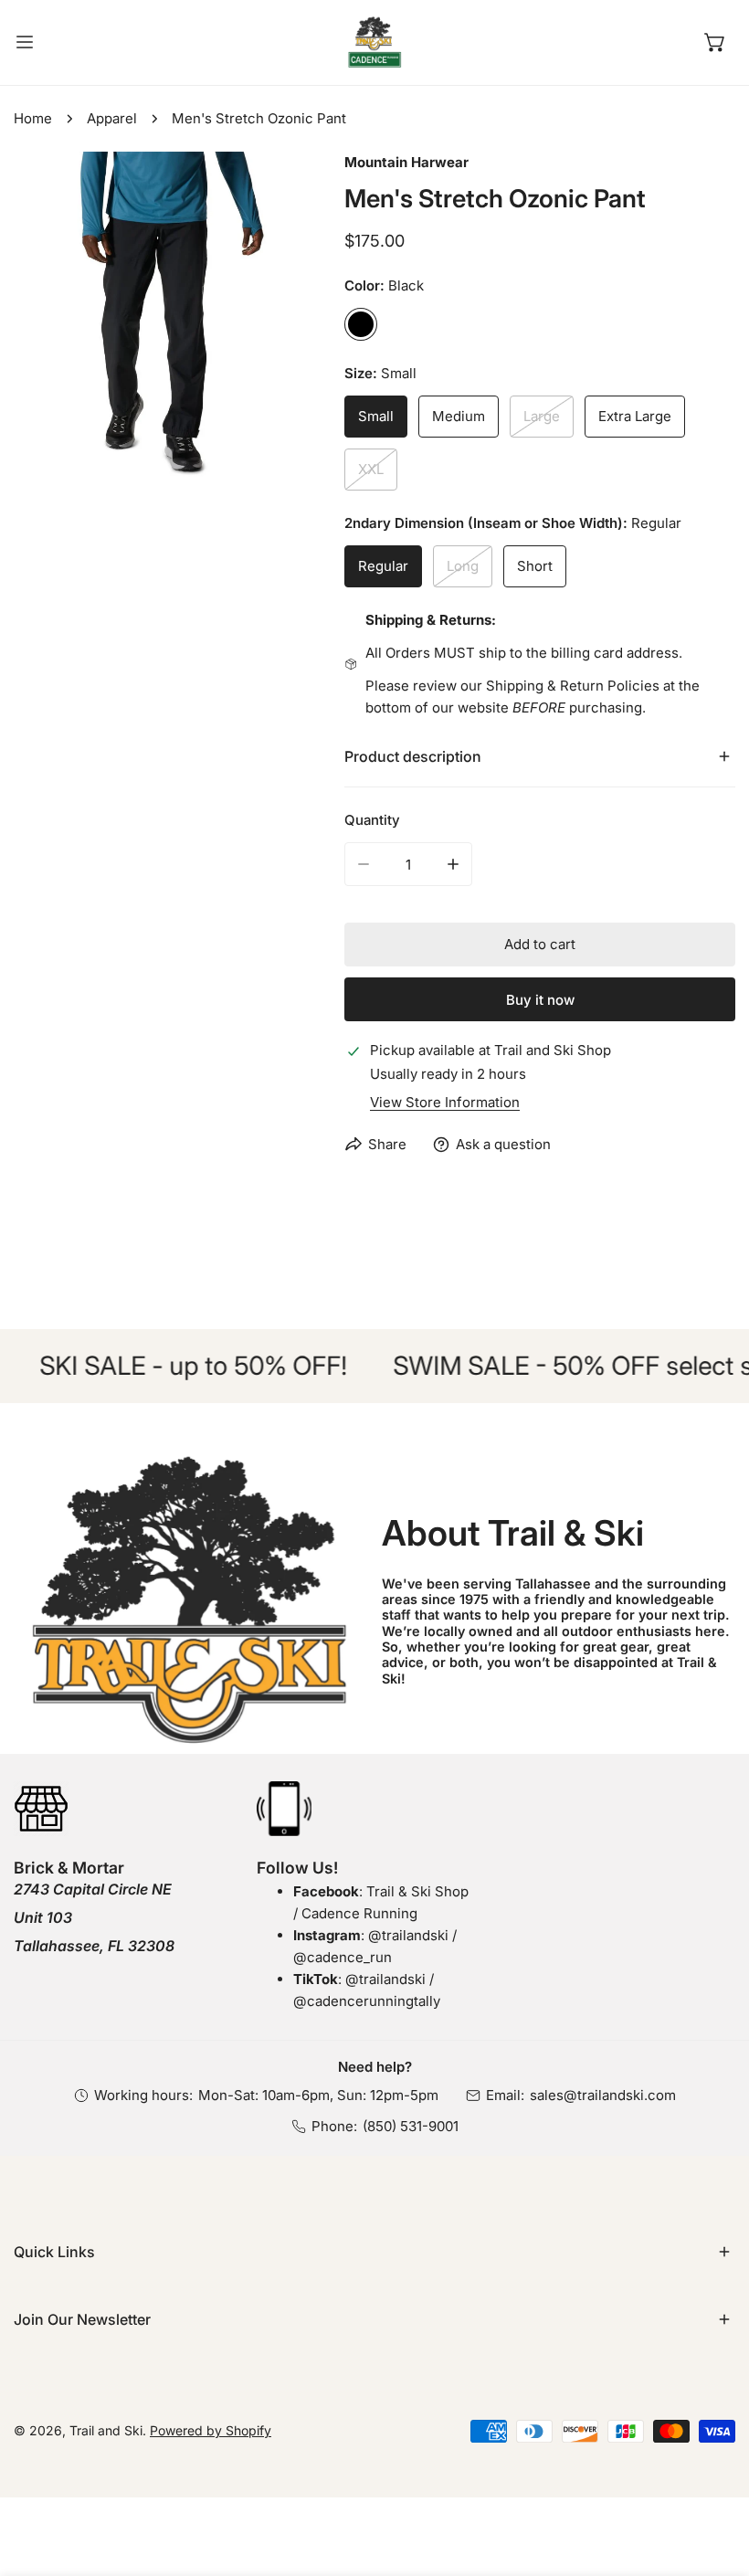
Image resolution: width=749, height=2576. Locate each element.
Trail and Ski (106, 2430)
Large (542, 416)
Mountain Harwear (406, 162)
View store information (445, 1102)
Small (376, 416)
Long (463, 566)
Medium (459, 416)
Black (361, 324)
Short (535, 566)
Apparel (112, 118)
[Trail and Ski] (374, 42)
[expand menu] (25, 42)
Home (33, 118)
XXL (371, 469)
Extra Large (635, 416)
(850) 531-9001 (411, 2126)
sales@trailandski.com (603, 2095)
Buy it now (540, 1000)
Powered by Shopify (211, 2430)
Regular (383, 566)
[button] (715, 42)
